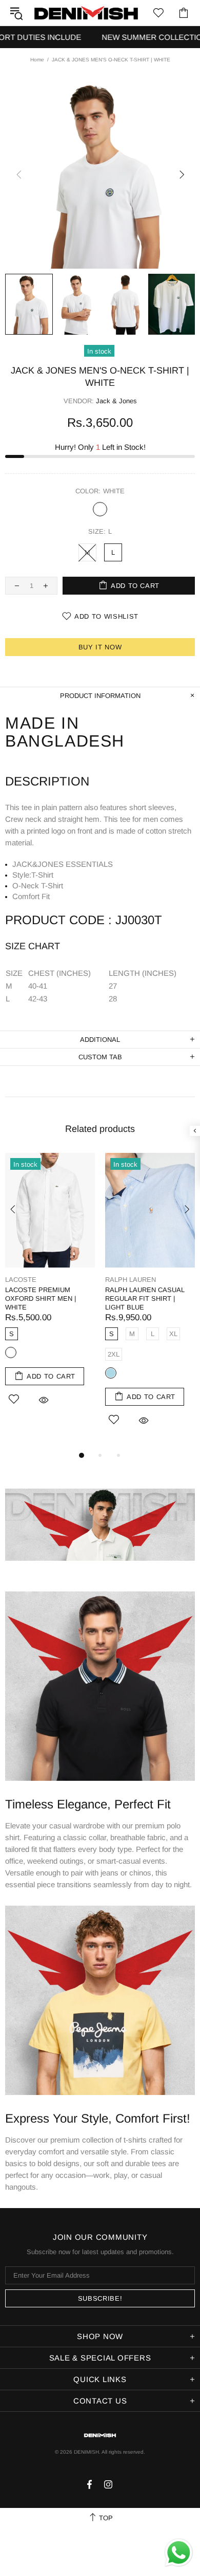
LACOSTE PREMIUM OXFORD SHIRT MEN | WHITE (41, 1298)
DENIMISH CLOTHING (86, 13)
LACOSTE (21, 1280)
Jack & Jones (116, 401)
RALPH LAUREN (131, 1280)
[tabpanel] (50, 1291)
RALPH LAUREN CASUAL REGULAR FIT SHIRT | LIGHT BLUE (145, 1298)
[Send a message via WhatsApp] (179, 2553)
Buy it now (100, 647)
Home (37, 60)
